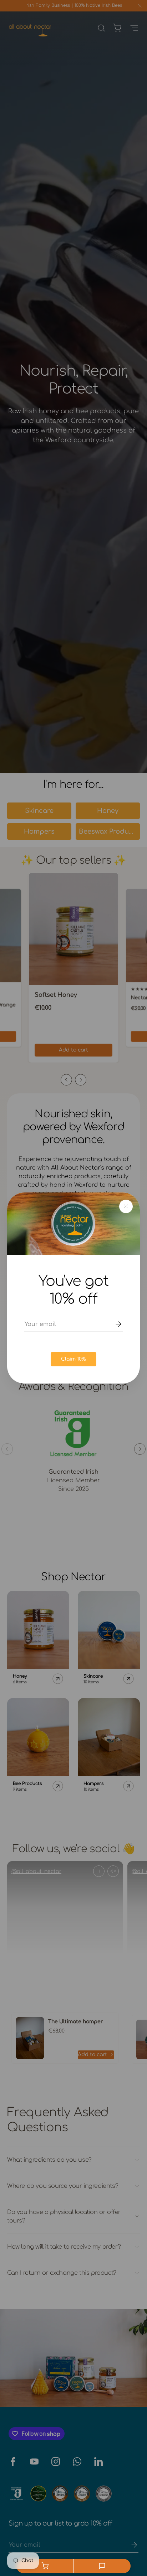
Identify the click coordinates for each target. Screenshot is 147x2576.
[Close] (126, 1206)
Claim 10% (73, 1359)
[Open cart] (45, 2566)
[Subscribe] (113, 1324)
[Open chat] (102, 2566)
